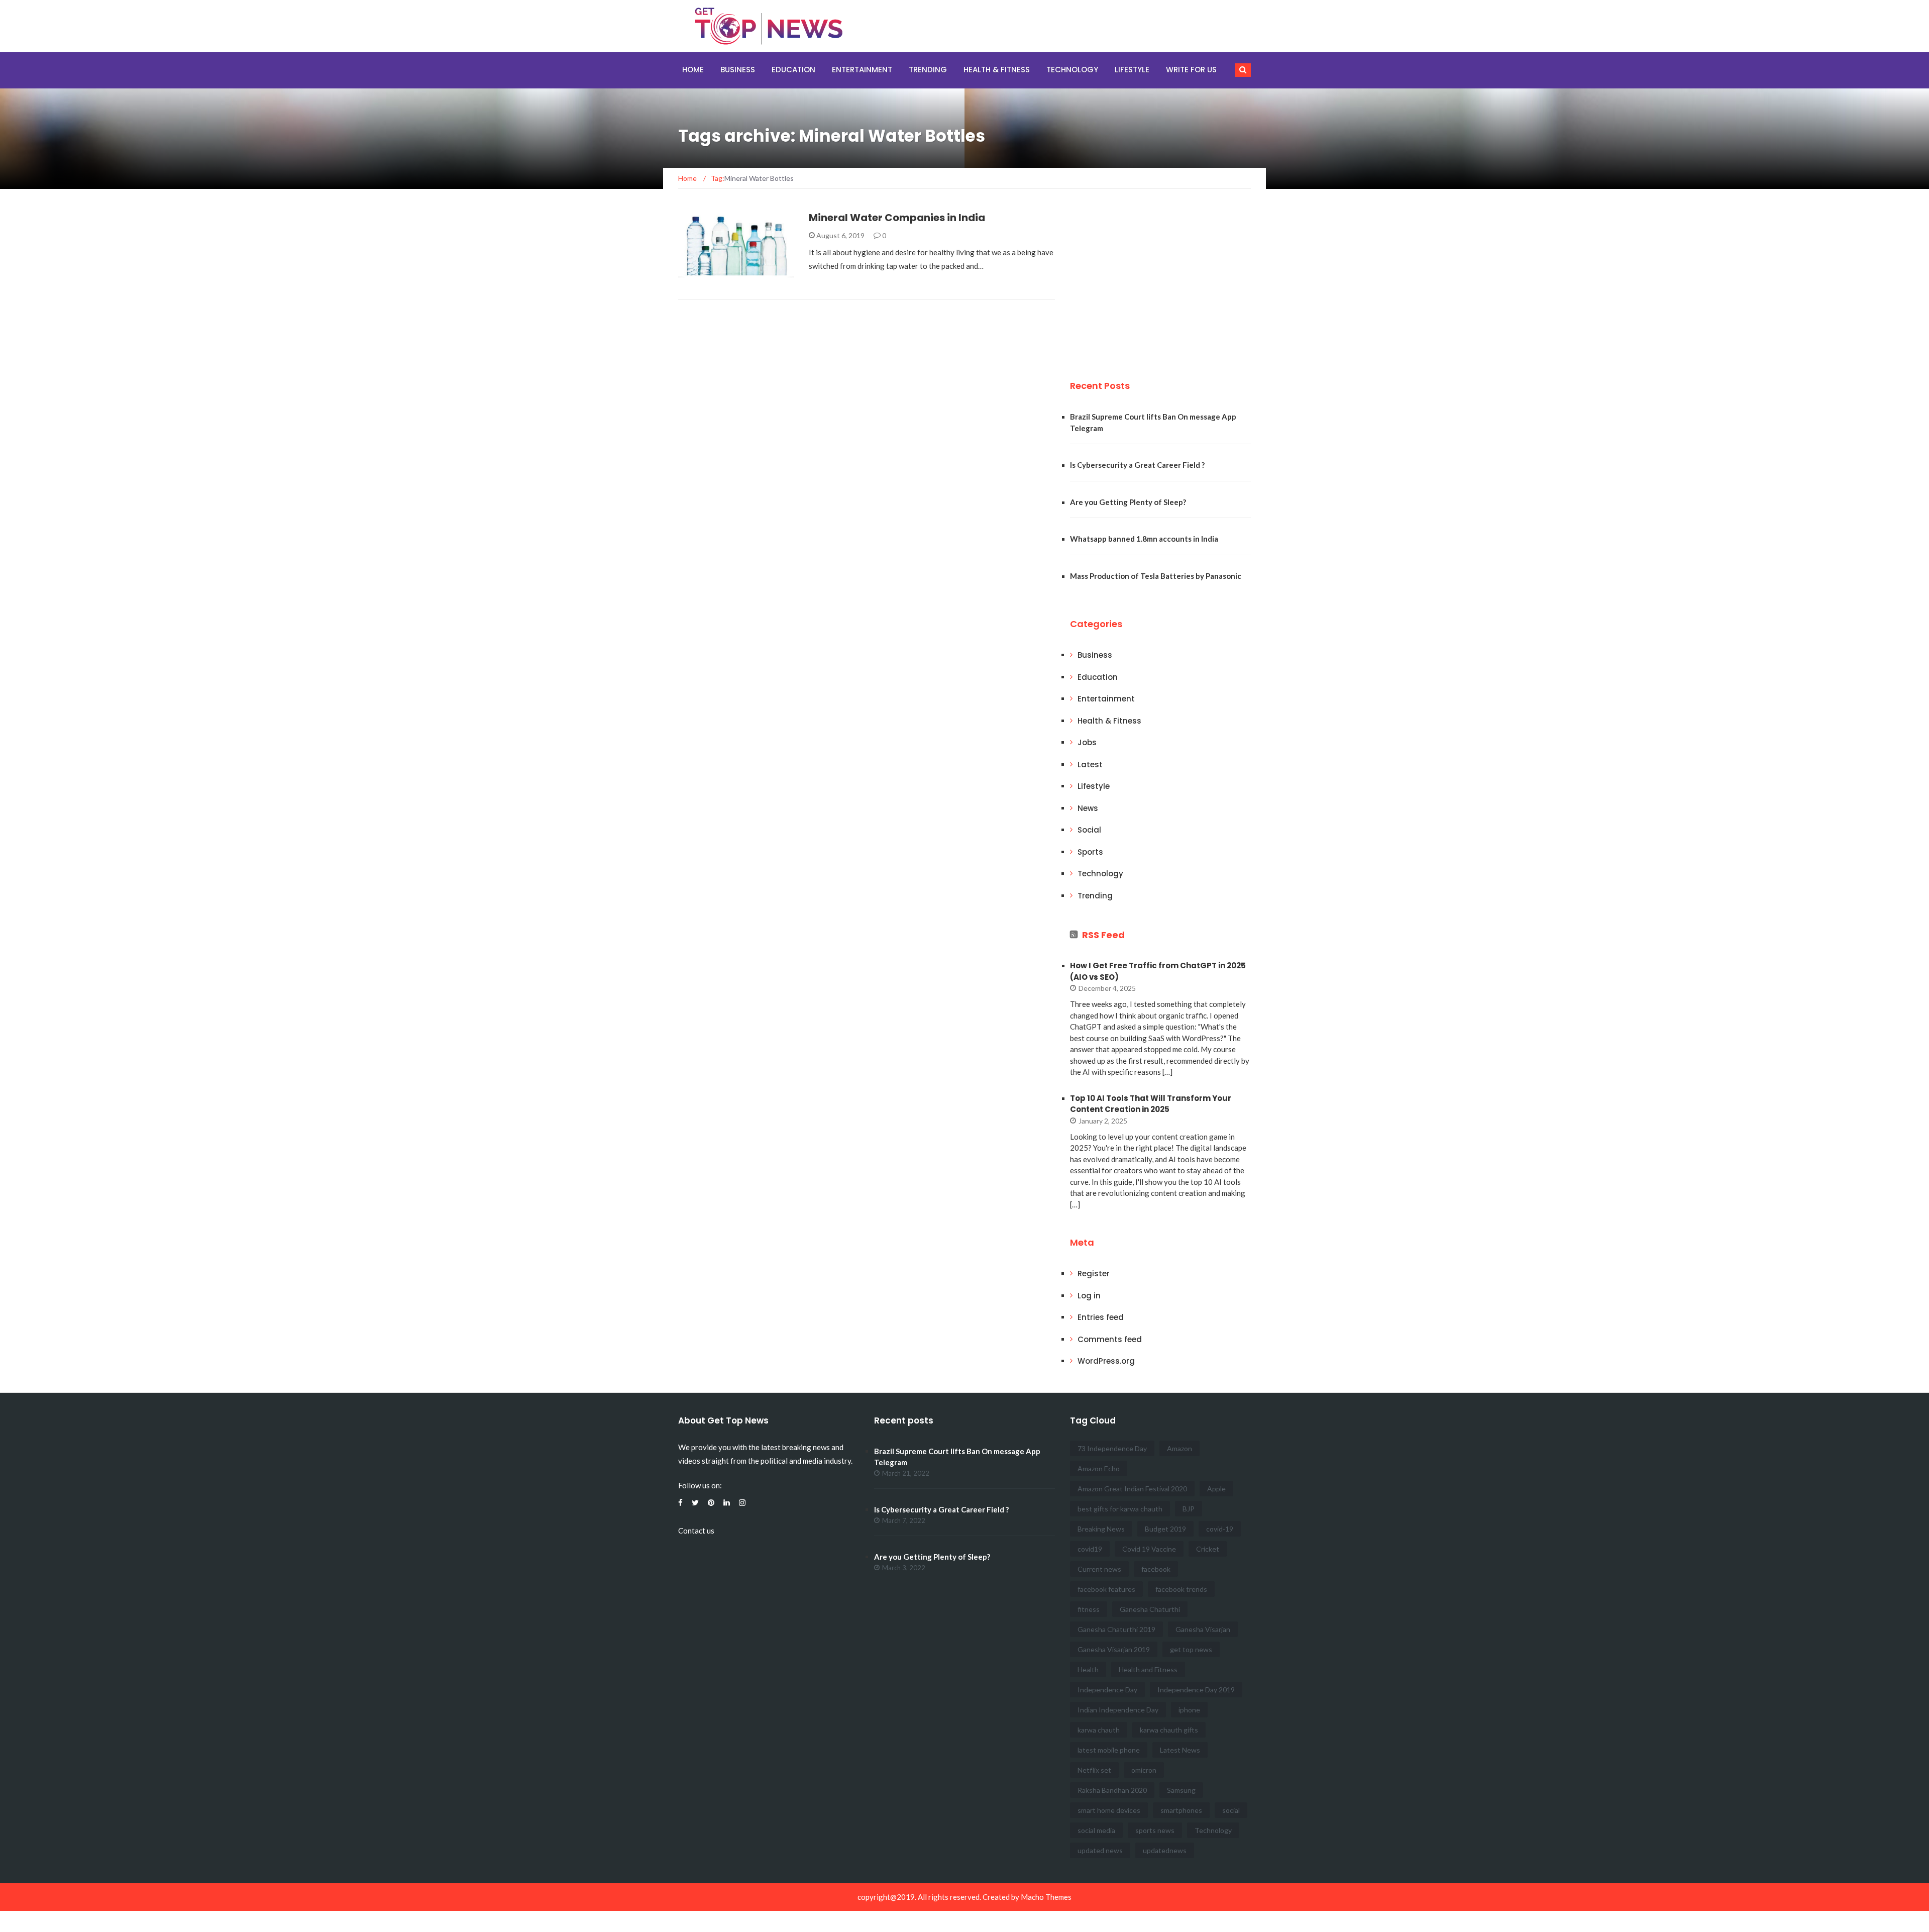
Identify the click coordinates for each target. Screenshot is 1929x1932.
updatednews (1165, 1850)
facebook (1156, 1569)
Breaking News (1101, 1529)
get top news (1191, 1649)
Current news (1099, 1569)
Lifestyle (1132, 70)
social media (1096, 1830)
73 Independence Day (1112, 1448)
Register (1094, 1274)
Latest (1090, 765)
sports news (1155, 1830)
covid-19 (1220, 1529)
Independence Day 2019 (1196, 1690)
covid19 (1090, 1549)
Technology (1072, 70)
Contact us (696, 1531)
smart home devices (1109, 1810)
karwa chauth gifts (1169, 1730)
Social (1089, 830)
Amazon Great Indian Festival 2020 (1132, 1489)
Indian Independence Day (1118, 1710)
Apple (1216, 1489)
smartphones (1181, 1810)
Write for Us (1191, 70)
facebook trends (1181, 1589)
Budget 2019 (1165, 1529)
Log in (1089, 1296)
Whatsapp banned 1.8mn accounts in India (1144, 539)
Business (738, 70)
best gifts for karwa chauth (1120, 1509)
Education (793, 70)
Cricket (1208, 1549)
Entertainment (862, 70)
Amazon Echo (1099, 1468)
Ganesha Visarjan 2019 (1114, 1649)
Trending (928, 70)
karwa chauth (1099, 1730)
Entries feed (1101, 1317)
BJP (1189, 1509)
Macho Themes (1046, 1897)
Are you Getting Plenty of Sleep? (1128, 502)
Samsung (1181, 1790)
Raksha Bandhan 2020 (1112, 1790)
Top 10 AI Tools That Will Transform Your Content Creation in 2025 (1151, 1104)
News (1088, 808)
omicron (1144, 1770)
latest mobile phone (1109, 1750)
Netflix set (1094, 1770)
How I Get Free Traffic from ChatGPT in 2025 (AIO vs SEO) (1158, 971)
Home (693, 70)
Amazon (1180, 1448)
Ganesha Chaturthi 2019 (1116, 1629)
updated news (1100, 1850)
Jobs (1087, 742)
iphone (1189, 1710)
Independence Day (1107, 1690)
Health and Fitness (1148, 1669)
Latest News (1180, 1750)
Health (1088, 1669)
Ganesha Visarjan (1203, 1629)
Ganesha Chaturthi (1150, 1609)
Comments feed (1110, 1339)
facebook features (1106, 1589)
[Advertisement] (1145, 280)
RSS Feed (1103, 935)
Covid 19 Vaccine (1149, 1549)
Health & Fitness (997, 70)
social (1231, 1810)
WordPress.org (1106, 1361)
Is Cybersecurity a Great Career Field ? (1137, 465)
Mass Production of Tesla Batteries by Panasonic (1156, 576)
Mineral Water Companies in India (897, 218)
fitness (1089, 1609)
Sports (1090, 852)
